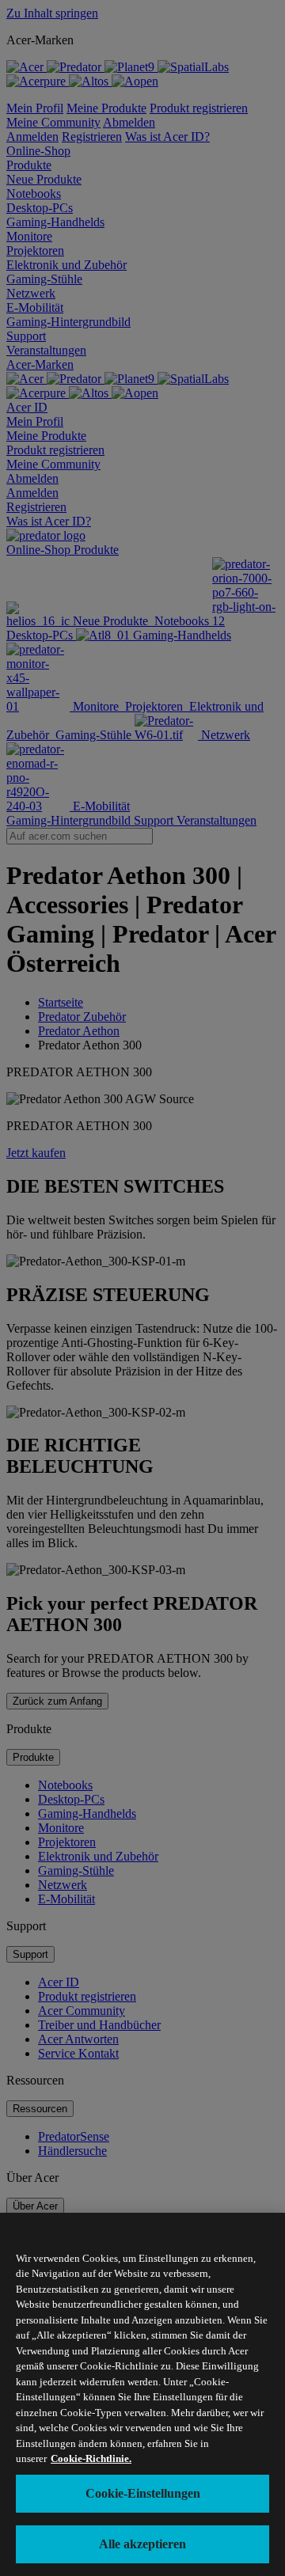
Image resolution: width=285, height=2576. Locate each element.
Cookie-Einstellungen (143, 2493)
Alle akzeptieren (142, 2544)
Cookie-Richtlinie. (91, 2458)
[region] (142, 2394)
